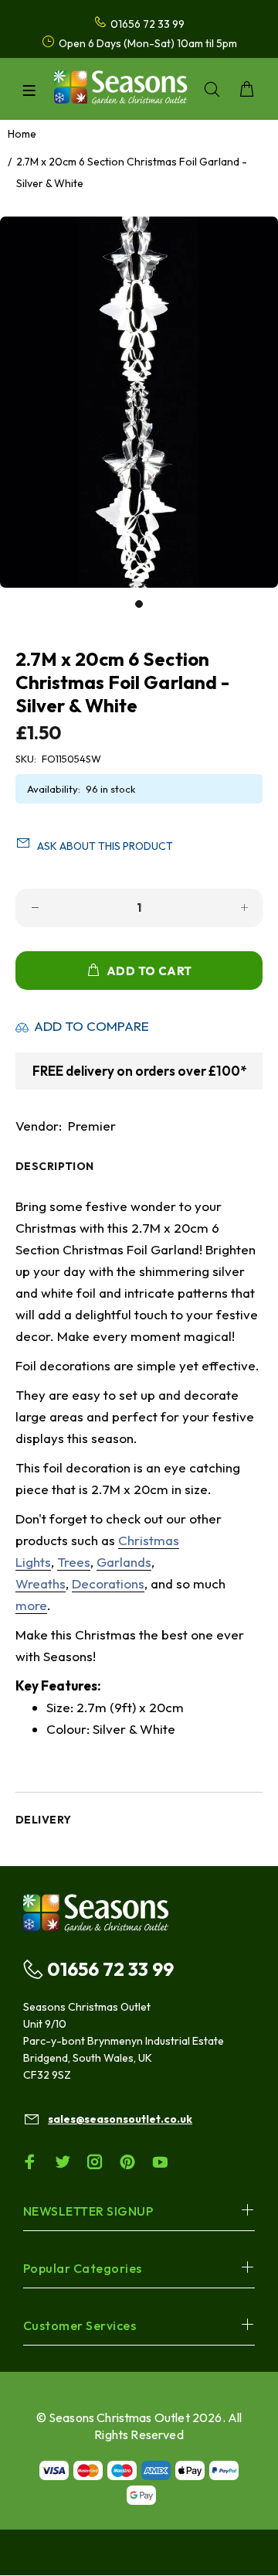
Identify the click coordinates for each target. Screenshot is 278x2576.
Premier (92, 1126)
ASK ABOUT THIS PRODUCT (105, 846)
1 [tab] (139, 604)
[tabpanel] (139, 402)
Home (22, 134)
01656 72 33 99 (110, 1969)
